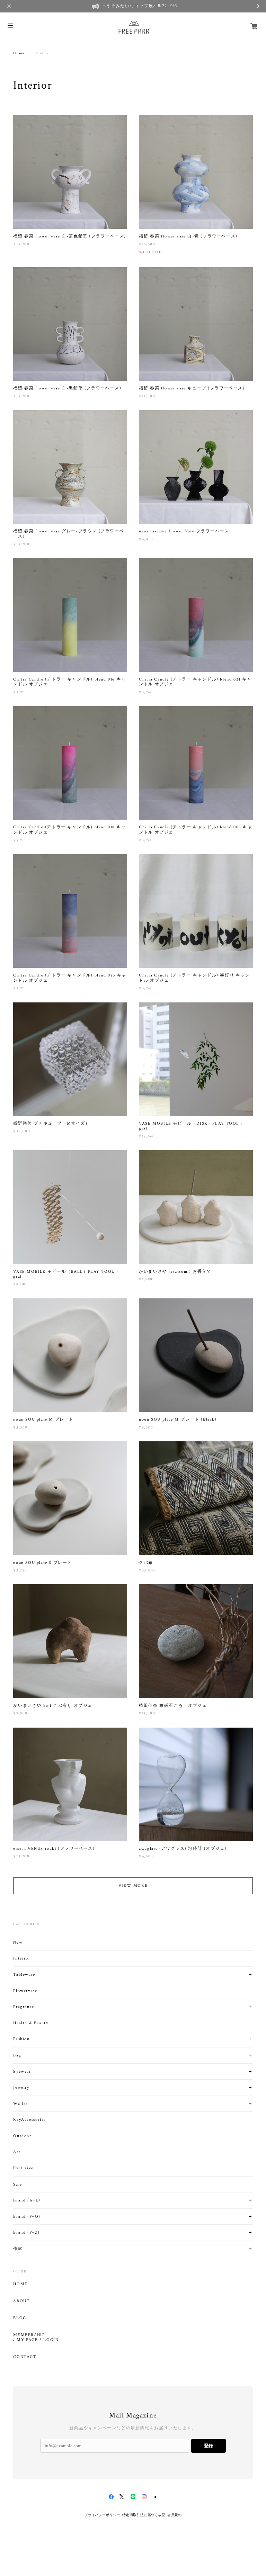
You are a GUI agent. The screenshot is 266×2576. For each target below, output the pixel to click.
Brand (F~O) (27, 2217)
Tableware (24, 1975)
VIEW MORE (133, 1886)
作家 (18, 2249)
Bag (17, 2055)
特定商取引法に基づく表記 (144, 2515)
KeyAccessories (29, 2120)
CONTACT (25, 2357)
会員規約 (175, 2515)
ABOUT (21, 2301)
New (18, 1942)
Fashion (21, 2039)
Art (17, 2152)
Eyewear (22, 2071)
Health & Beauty (31, 2023)
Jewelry (21, 2087)
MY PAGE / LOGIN (38, 2340)
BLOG (20, 2318)
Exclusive (23, 2168)
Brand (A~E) (27, 2200)
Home (19, 53)
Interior (22, 1958)
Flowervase (25, 1991)
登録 (209, 2446)
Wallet (20, 2104)
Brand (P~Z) (26, 2232)
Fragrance (24, 2007)
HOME (20, 2284)
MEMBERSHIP (29, 2335)
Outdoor (22, 2136)
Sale (17, 2184)
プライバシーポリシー (102, 2515)
